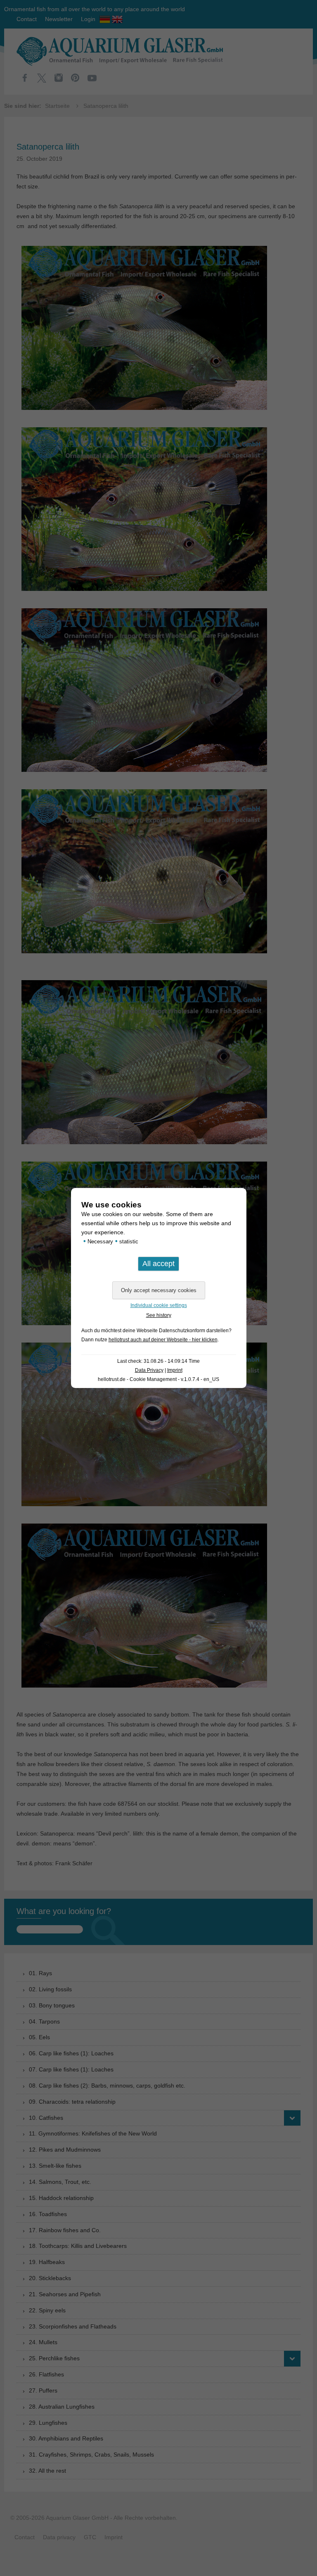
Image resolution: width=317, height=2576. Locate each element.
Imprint (175, 1370)
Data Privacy (149, 1370)
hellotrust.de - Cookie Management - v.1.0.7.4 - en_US (158, 1379)
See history (159, 1315)
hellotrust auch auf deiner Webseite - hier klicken (163, 1340)
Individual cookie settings (159, 1305)
